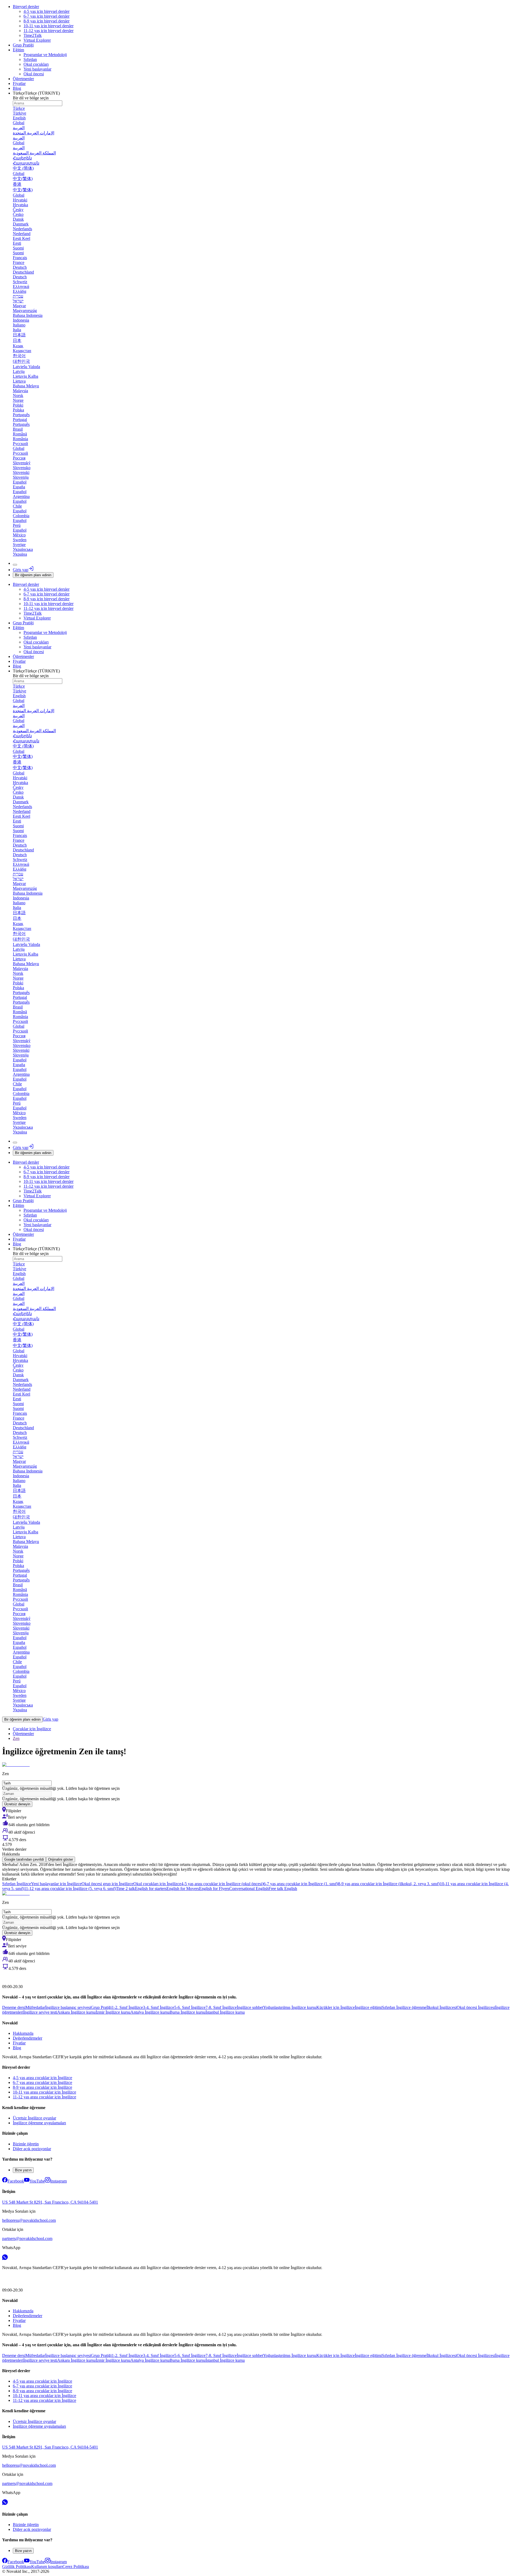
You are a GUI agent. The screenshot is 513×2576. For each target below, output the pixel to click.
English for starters (151, 1889)
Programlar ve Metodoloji (45, 55)
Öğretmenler (23, 79)
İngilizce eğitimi (368, 2007)
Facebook (16, 2181)
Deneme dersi (14, 2007)
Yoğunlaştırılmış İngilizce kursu (290, 2007)
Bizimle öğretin (26, 2144)
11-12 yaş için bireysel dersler (48, 31)
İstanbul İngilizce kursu (225, 2012)
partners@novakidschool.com (27, 2238)
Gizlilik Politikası (17, 2567)
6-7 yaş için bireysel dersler (46, 16)
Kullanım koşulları (47, 2567)
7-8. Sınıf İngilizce (221, 2007)
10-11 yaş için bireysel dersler (48, 26)
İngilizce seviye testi (40, 2012)
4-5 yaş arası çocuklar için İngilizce (42, 2078)
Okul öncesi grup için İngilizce (107, 1884)
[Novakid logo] (15, 1977)
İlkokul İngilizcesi (442, 2007)
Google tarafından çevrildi (24, 1859)
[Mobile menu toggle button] (15, 565)
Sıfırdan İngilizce (17, 1884)
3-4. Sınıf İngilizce (159, 2007)
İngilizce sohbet (250, 2007)
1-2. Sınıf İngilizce (127, 2007)
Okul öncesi (34, 74)
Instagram (59, 2181)
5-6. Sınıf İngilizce (190, 2007)
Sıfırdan (30, 59)
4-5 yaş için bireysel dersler (46, 11)
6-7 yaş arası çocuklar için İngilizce (42, 2082)
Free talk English (283, 1889)
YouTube (37, 2181)
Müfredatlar (35, 2007)
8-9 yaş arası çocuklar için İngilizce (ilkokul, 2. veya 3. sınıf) (389, 1884)
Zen (16, 1738)
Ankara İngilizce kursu (76, 2012)
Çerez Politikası (76, 2567)
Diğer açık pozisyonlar (32, 2149)
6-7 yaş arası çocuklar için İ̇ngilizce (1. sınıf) (301, 1884)
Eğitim (18, 50)
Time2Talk (33, 35)
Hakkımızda (23, 2033)
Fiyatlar (19, 83)
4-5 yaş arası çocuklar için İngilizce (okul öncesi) (222, 1884)
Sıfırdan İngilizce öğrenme (404, 2007)
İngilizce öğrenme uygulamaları (39, 2123)
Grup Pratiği (23, 45)
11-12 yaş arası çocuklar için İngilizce (44, 2097)
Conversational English (249, 1889)
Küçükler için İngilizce (336, 2007)
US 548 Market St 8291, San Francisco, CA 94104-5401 (50, 2202)
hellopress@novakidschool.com (29, 2220)
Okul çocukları (36, 64)
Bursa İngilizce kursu (188, 2012)
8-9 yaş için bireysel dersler (46, 21)
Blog (17, 88)
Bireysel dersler (26, 7)
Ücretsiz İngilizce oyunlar (34, 2118)
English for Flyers (214, 1889)
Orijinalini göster (61, 1859)
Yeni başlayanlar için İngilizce (56, 1884)
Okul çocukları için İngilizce (157, 1884)
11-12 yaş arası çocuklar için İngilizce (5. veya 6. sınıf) (70, 1889)
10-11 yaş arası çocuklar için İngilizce (44, 2092)
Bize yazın (23, 2170)
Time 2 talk (125, 1889)
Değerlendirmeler (28, 2038)
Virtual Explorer (37, 40)
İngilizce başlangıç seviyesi (68, 2007)
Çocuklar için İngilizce (32, 1729)
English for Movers (183, 1889)
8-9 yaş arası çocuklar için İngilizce (42, 2087)
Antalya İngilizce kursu (150, 2012)
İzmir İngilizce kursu (113, 2012)
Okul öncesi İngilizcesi (476, 2007)
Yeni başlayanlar (37, 69)
